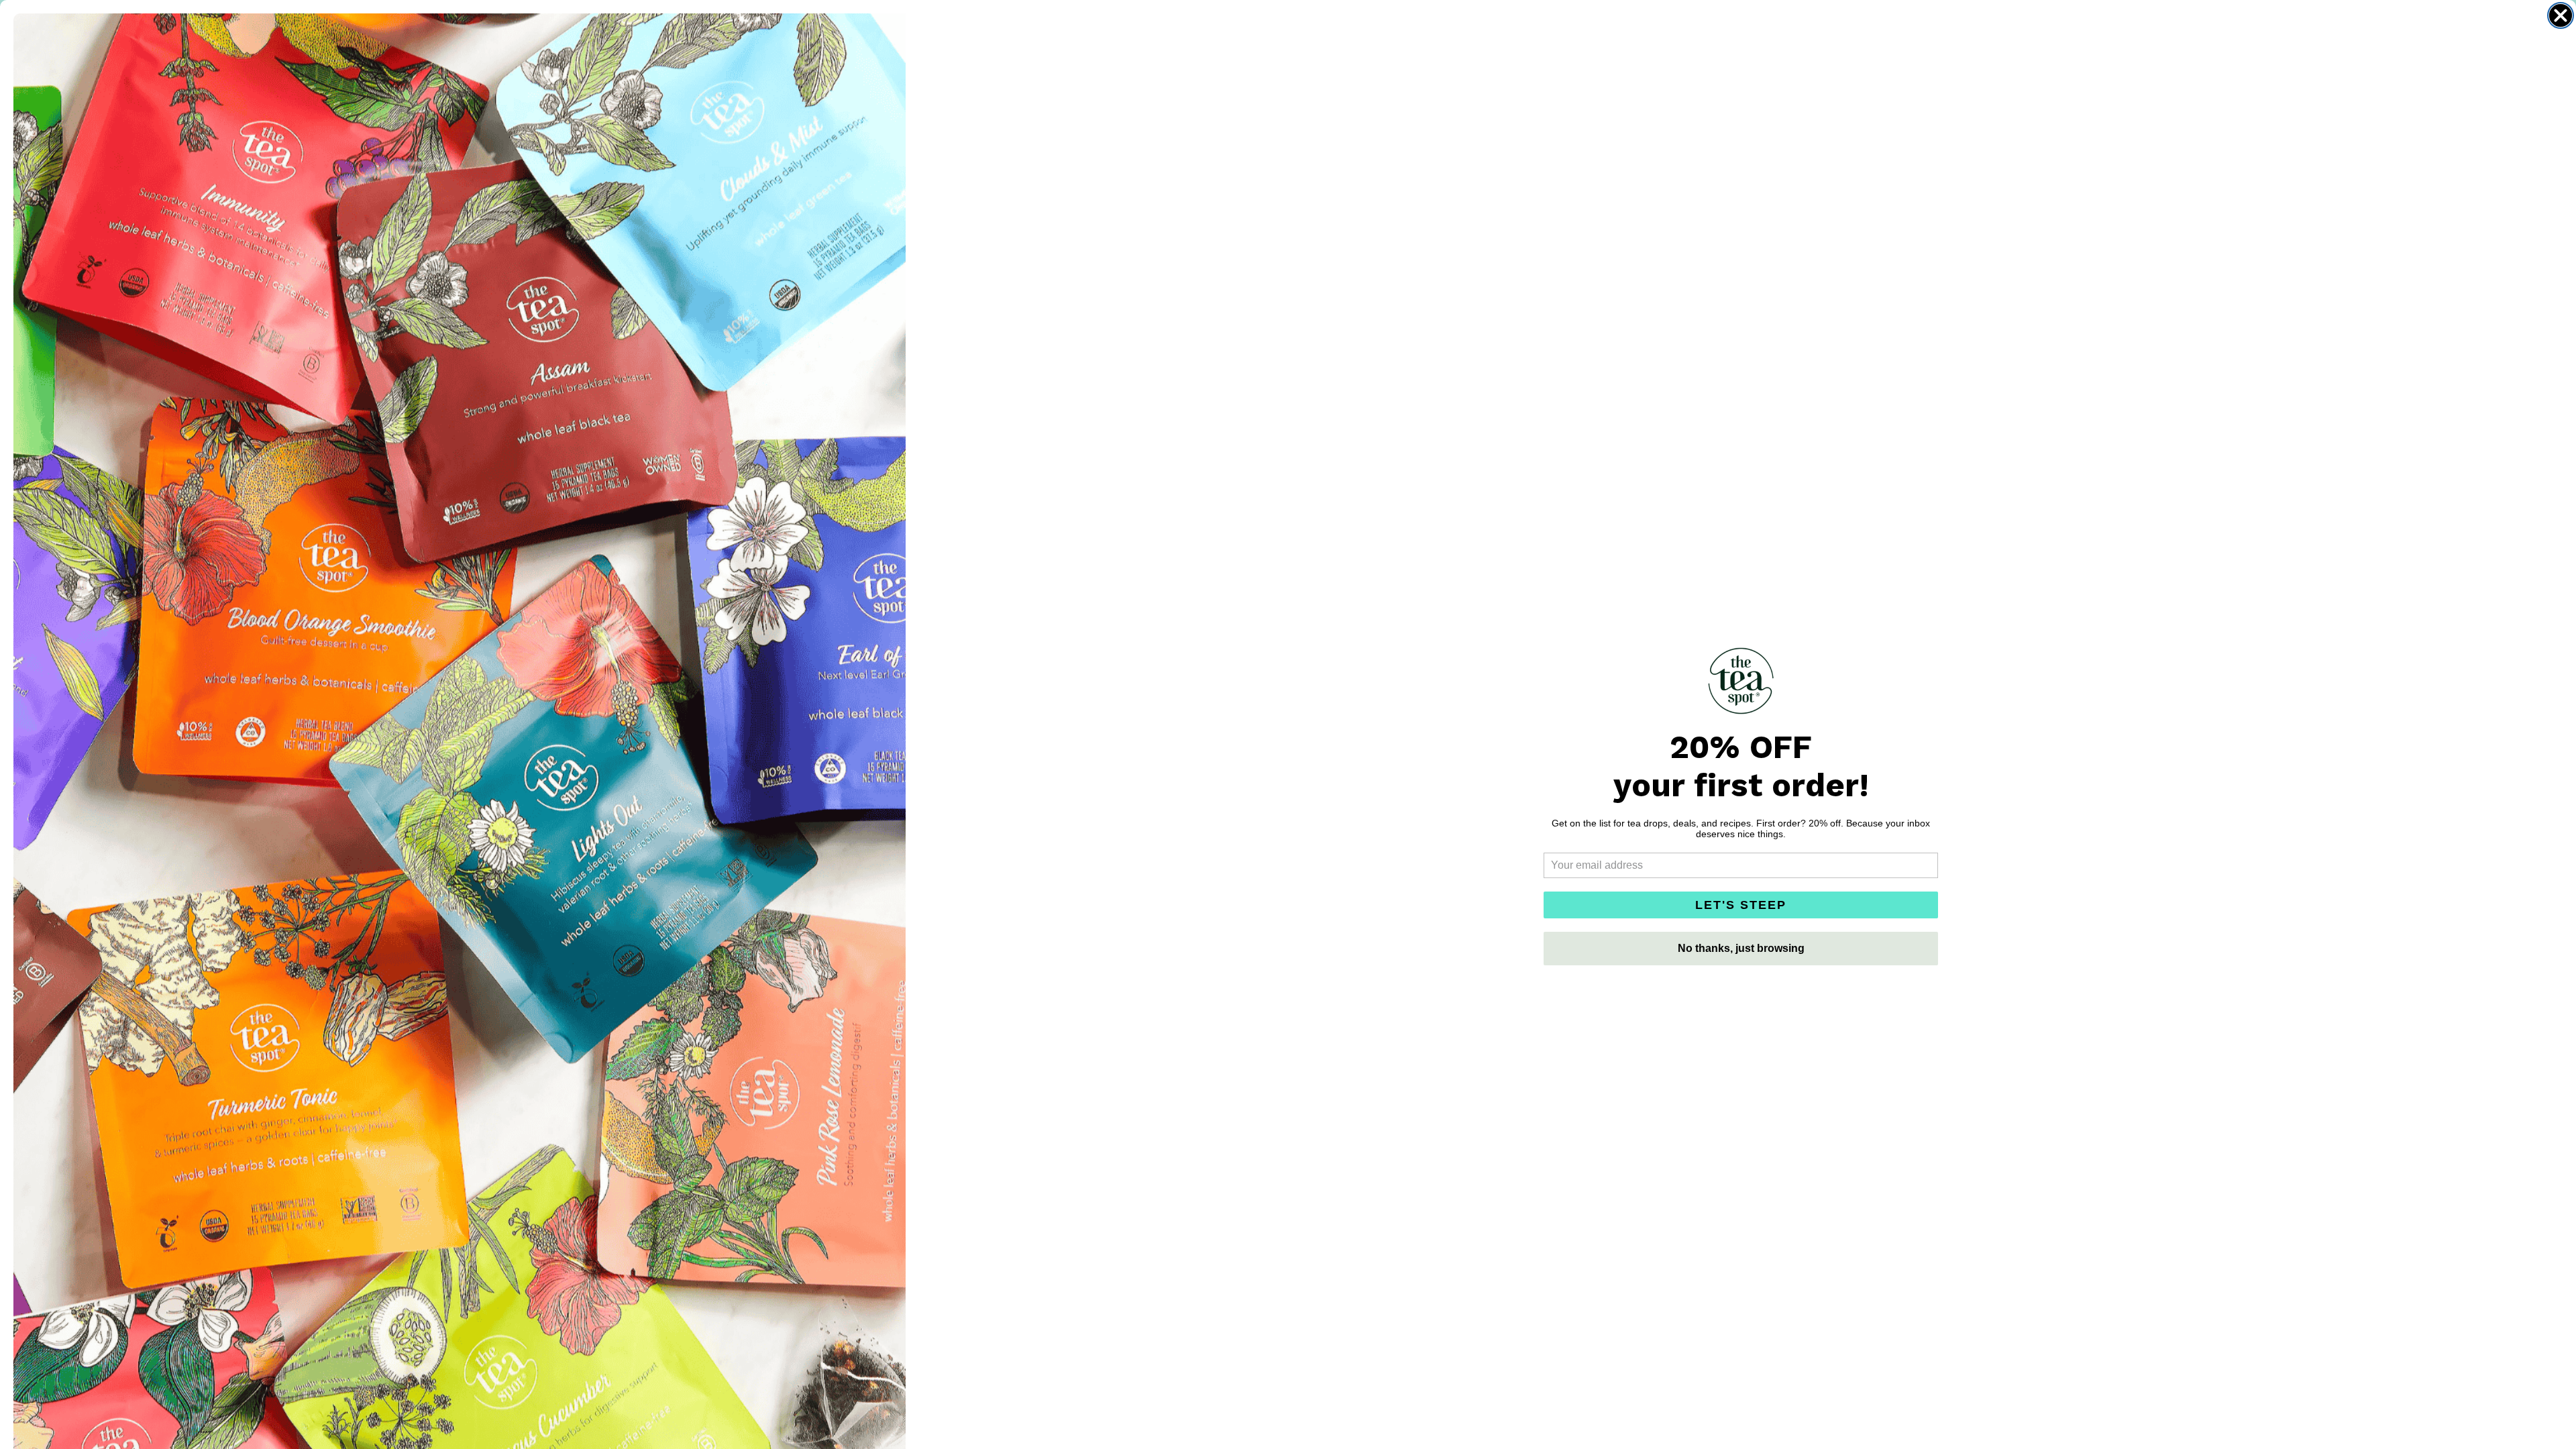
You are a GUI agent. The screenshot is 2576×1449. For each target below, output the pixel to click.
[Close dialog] (2561, 15)
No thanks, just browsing (1741, 948)
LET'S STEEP (1741, 905)
